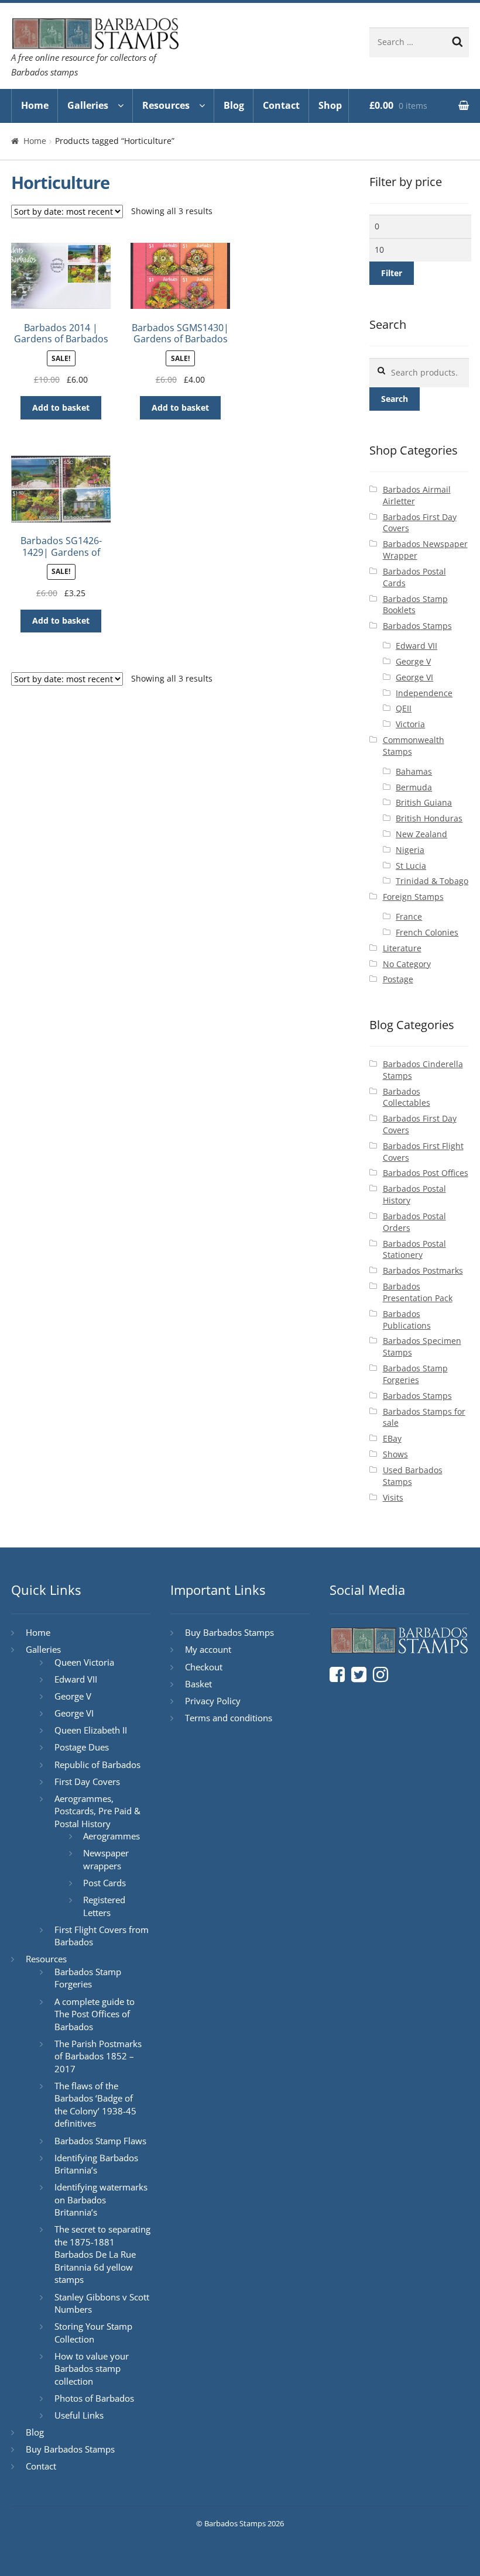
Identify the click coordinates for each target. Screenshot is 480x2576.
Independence (424, 693)
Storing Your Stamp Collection (93, 2333)
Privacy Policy (213, 1701)
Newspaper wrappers (106, 1859)
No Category (407, 964)
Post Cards (104, 1883)
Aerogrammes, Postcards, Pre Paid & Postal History (97, 1811)
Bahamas (414, 771)
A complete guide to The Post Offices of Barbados (95, 2014)
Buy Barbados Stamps (70, 2449)
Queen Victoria (84, 1662)
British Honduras (429, 818)
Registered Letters (104, 1906)
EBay (392, 1438)
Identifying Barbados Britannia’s (96, 2164)
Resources (166, 105)
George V (413, 661)
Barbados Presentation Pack (418, 1292)
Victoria (410, 724)
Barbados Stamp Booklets (415, 605)
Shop (330, 105)
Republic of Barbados (97, 1765)
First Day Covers (87, 1781)
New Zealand (421, 834)
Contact (281, 105)
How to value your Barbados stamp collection (92, 2369)
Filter (392, 273)
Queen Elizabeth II (91, 1730)
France (409, 916)
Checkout (204, 1667)
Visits (393, 1497)
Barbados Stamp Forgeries (415, 1374)
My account (208, 1649)
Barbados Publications (407, 1320)
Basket (198, 1684)
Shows (395, 1454)
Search (395, 399)
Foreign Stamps (413, 897)
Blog (234, 105)
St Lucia (411, 866)
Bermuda (414, 787)
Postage (398, 979)
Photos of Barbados (94, 2398)
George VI (414, 677)
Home (35, 105)
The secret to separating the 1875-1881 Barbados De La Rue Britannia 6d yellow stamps (102, 2254)
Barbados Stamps (417, 626)
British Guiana (424, 802)
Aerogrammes (112, 1836)
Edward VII (416, 646)
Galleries (88, 105)
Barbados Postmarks (423, 1270)
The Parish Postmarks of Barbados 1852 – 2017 (98, 2056)
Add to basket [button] (61, 407)
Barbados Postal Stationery (414, 1249)
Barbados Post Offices (426, 1173)
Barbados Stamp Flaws (100, 2141)
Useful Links (79, 2415)
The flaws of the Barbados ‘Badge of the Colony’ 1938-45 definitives (95, 2105)
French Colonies (427, 932)
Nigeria (410, 850)
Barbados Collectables (407, 1097)
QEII (404, 708)
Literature (402, 948)
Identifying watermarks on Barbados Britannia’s (101, 2200)
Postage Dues (82, 1747)
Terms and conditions (229, 1718)
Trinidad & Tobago (432, 881)
